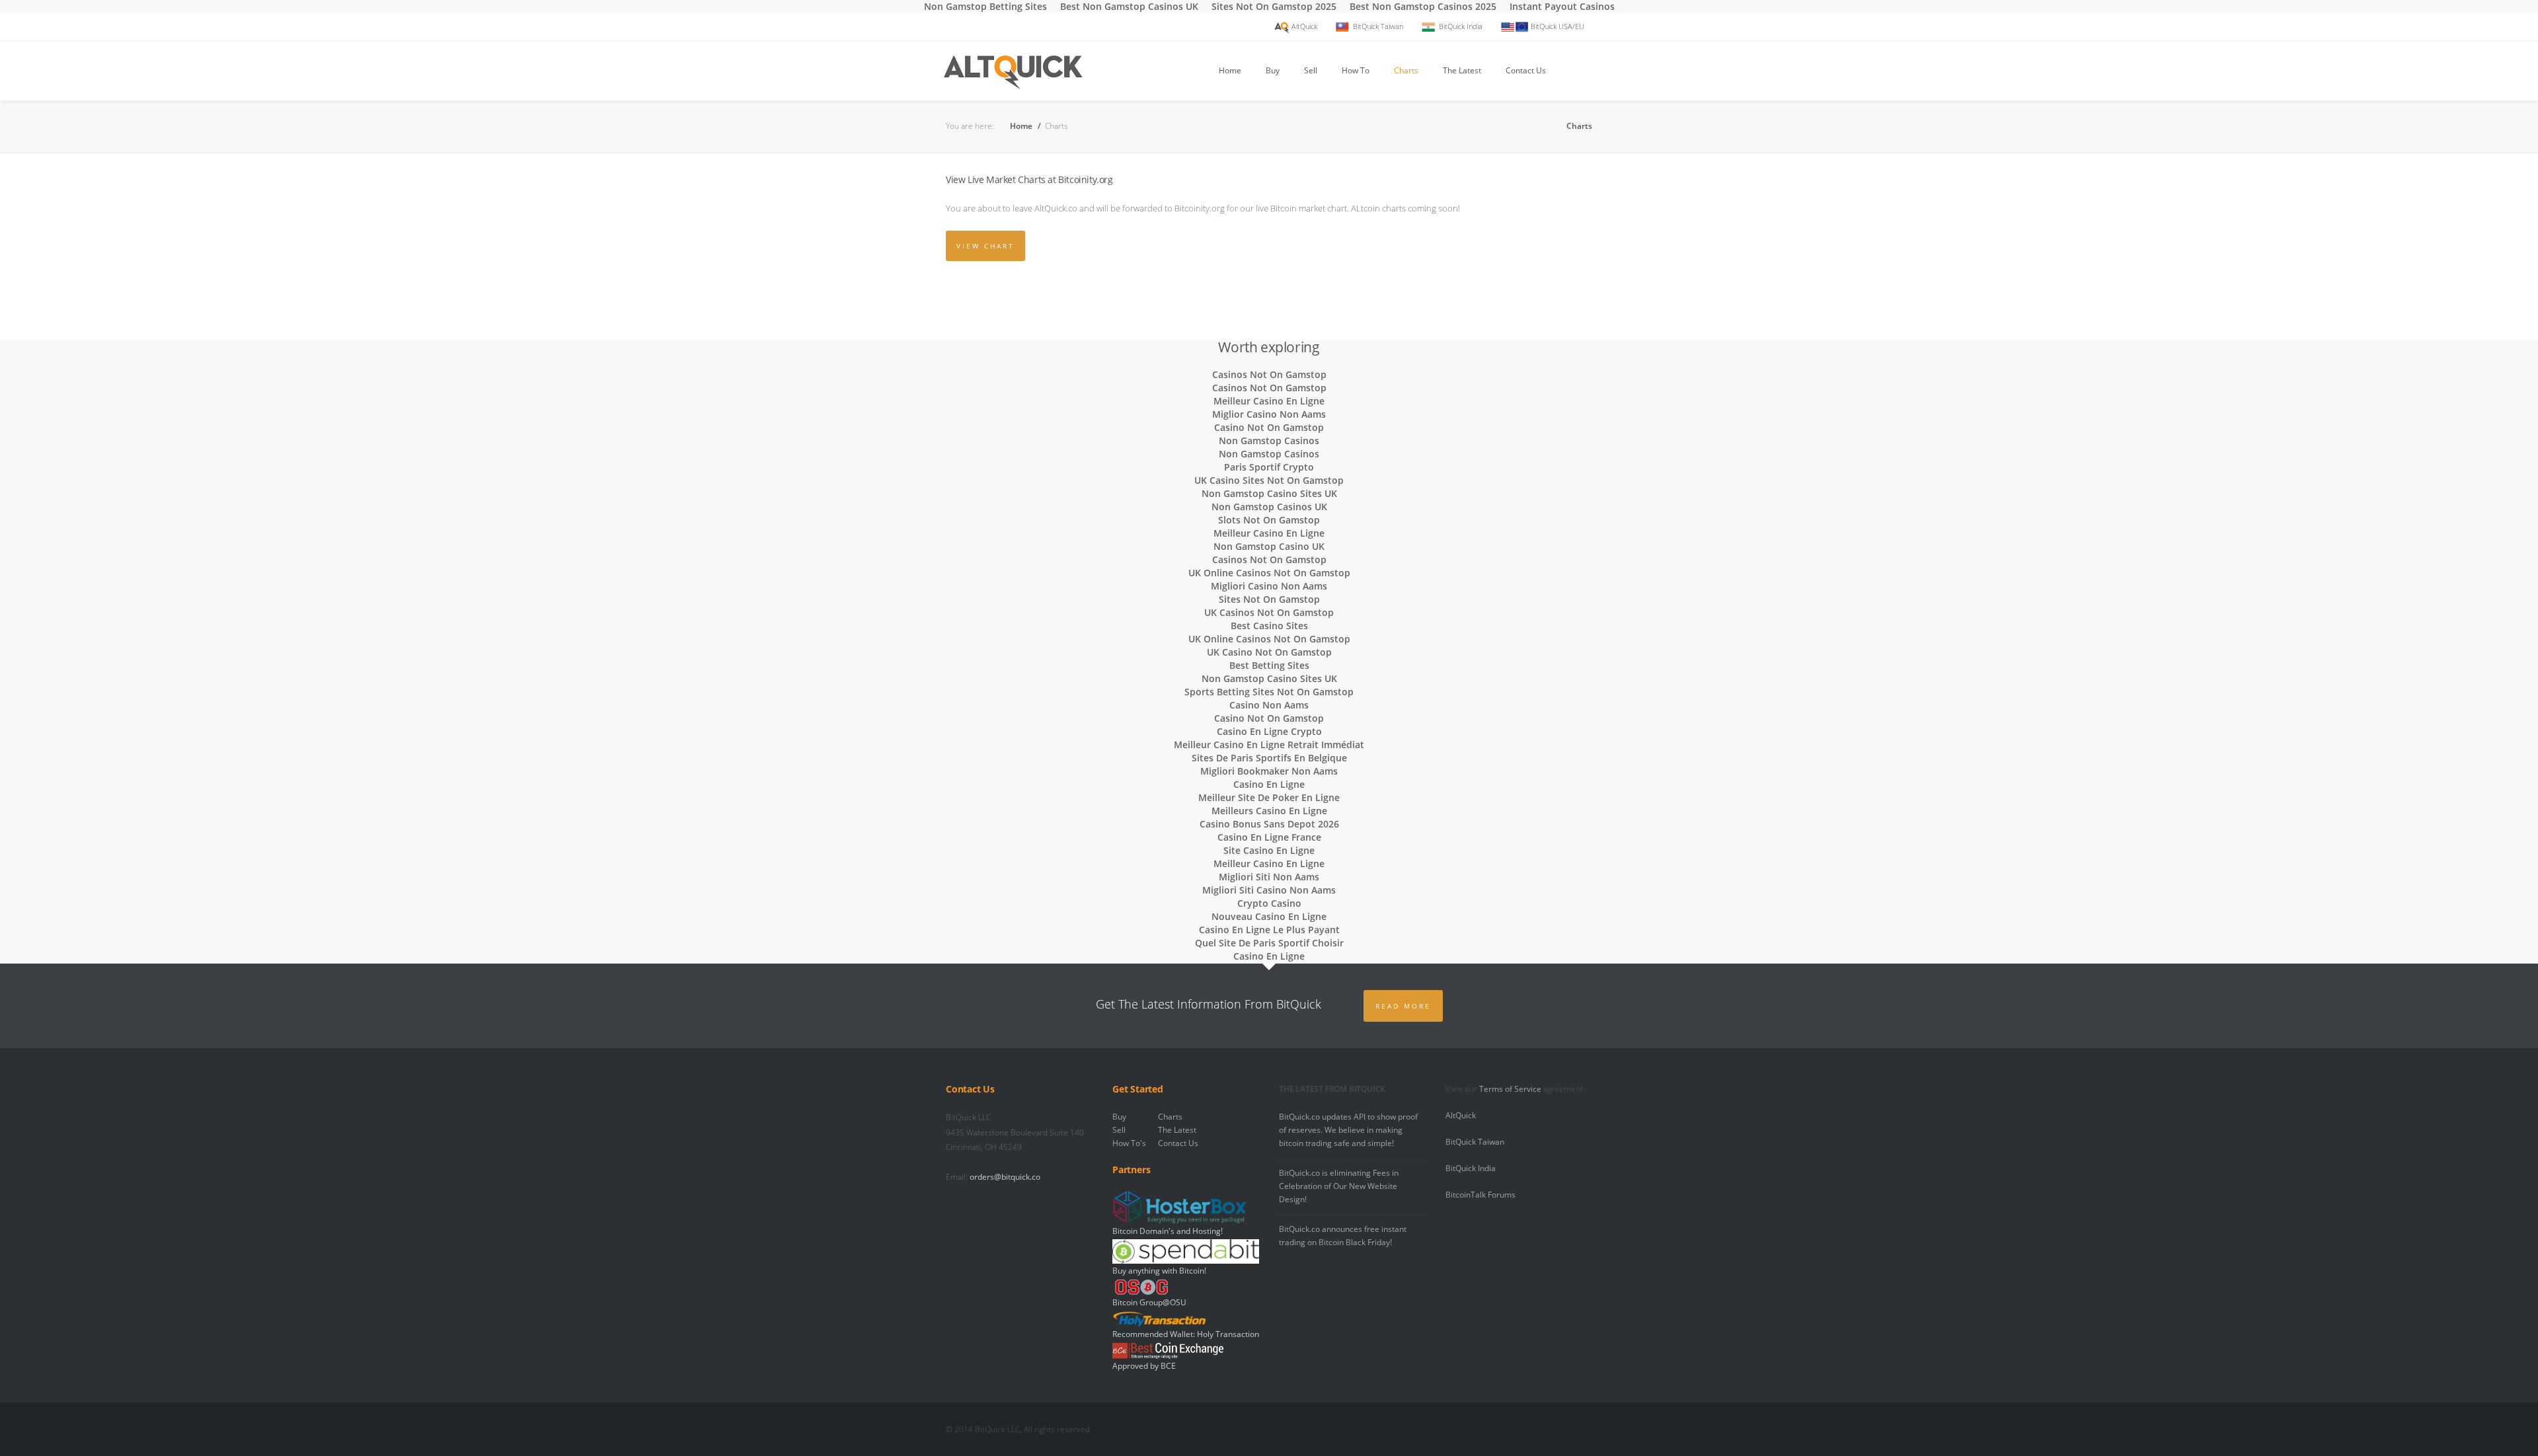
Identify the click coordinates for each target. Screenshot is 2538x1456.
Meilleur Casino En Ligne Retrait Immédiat (1269, 745)
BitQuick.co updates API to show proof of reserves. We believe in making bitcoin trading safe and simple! (1348, 1130)
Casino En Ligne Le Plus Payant (1269, 930)
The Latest (1462, 70)
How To (1356, 70)
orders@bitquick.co (1005, 1177)
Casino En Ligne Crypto (1269, 731)
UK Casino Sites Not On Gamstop (1269, 480)
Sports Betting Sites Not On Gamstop (1269, 692)
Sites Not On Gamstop (1269, 599)
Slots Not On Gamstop (1269, 520)
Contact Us (1526, 70)
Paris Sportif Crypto (1269, 467)
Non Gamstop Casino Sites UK (1269, 493)
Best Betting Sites (1269, 665)
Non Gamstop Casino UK (1269, 546)
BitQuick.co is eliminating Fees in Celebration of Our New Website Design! (1339, 1186)
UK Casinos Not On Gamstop (1269, 612)
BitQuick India (1461, 26)
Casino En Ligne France (1269, 837)
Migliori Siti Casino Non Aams (1269, 890)
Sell (1311, 70)
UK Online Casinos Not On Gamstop (1269, 573)
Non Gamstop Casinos (1269, 441)
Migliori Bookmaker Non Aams (1269, 771)
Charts (1406, 70)
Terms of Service (1510, 1089)
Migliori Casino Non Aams (1269, 586)
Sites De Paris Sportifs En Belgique (1269, 758)
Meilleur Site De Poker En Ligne (1269, 797)
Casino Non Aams (1269, 705)
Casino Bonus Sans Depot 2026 (1269, 824)
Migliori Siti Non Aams (1269, 877)
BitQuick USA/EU (1557, 26)
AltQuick (1304, 26)
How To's (1129, 1143)
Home (1230, 70)
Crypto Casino (1269, 903)
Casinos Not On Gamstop (1269, 374)
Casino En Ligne (1269, 784)
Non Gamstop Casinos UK (1269, 507)
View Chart (985, 246)
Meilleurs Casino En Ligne (1269, 811)
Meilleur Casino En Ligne (1269, 401)
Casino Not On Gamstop (1269, 427)
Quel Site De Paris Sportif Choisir (1269, 943)
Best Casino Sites (1269, 626)
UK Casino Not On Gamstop (1269, 652)
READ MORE (1403, 1006)
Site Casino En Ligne (1269, 850)
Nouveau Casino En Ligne (1269, 916)
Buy (1273, 70)
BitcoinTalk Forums (1480, 1195)
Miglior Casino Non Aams (1269, 414)
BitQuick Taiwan (1378, 26)
